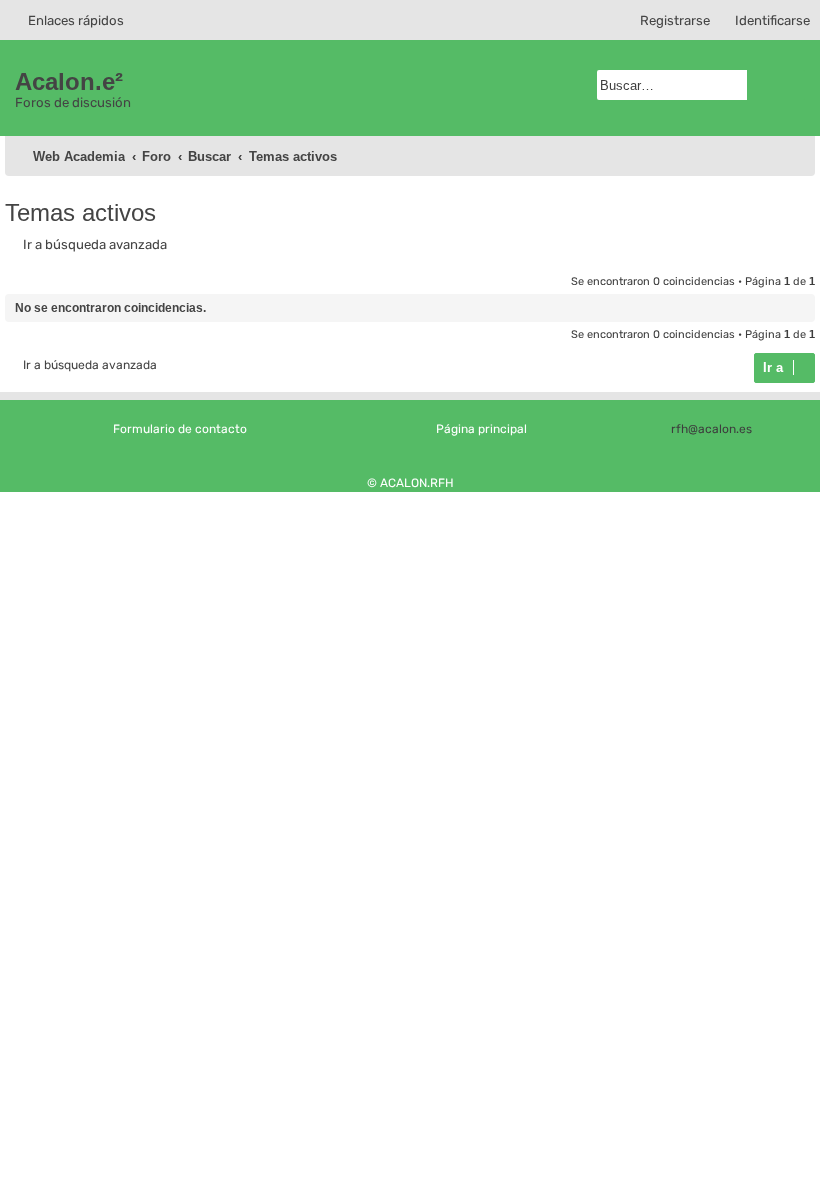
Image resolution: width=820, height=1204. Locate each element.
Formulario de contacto (180, 429)
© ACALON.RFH (410, 483)
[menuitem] (763, 20)
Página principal (481, 429)
